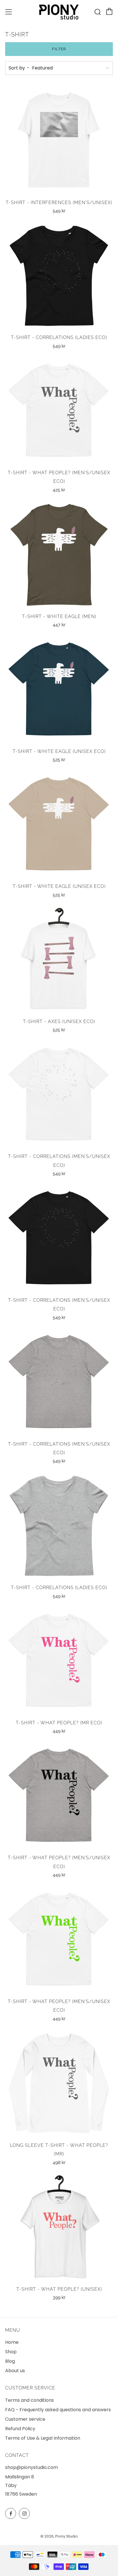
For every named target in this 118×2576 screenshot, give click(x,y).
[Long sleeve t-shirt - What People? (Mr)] (59, 2084)
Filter (59, 49)
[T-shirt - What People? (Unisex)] (59, 2228)
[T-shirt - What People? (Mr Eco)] (59, 1661)
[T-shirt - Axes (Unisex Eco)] (59, 960)
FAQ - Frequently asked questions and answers (58, 2410)
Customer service (25, 2419)
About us (15, 2371)
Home (12, 2342)
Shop (11, 2352)
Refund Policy (20, 2429)
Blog (10, 2361)
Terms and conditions (29, 2400)
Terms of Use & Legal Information (43, 2438)
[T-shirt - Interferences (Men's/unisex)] (59, 141)
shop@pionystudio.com (32, 2467)
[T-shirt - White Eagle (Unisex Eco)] (59, 690)
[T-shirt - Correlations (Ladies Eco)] (59, 276)
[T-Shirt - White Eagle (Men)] (59, 555)
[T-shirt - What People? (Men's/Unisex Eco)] (59, 411)
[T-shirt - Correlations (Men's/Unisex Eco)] (59, 1095)
